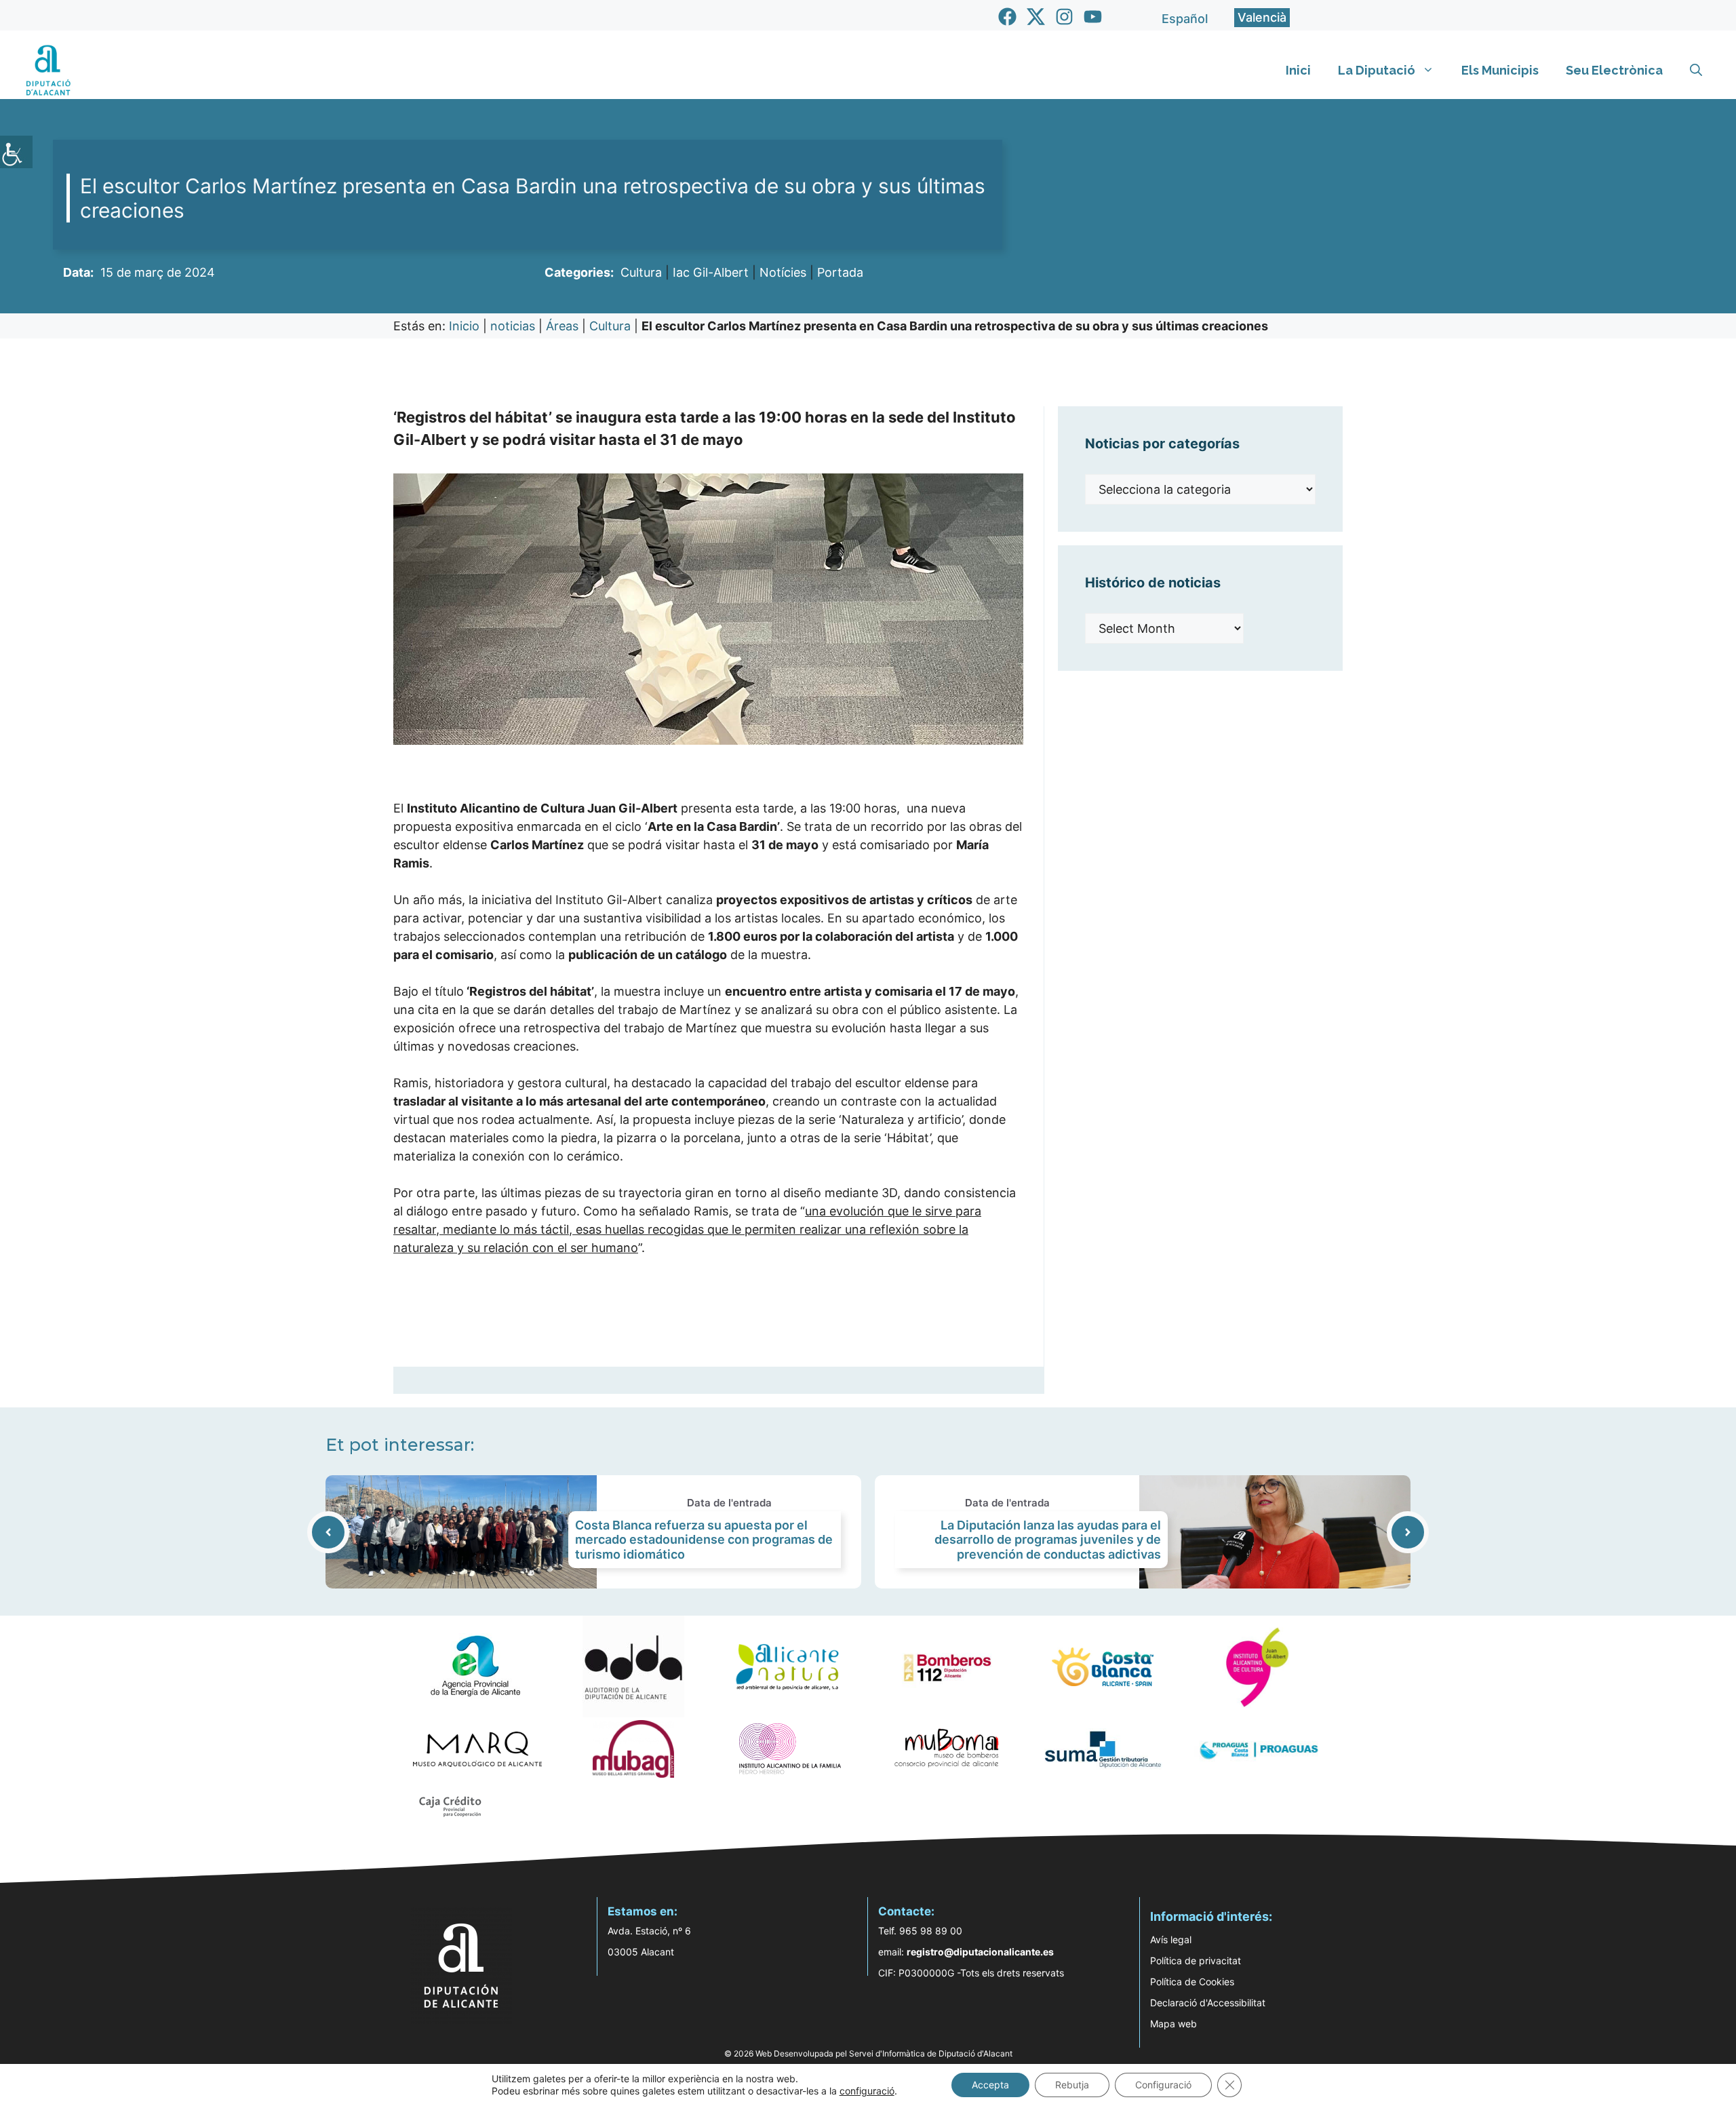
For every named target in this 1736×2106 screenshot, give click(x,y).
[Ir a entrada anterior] (328, 1532)
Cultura (641, 272)
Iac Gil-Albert (711, 272)
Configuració (1163, 2085)
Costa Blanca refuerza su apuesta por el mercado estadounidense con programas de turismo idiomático (704, 1540)
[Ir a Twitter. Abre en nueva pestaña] (1036, 17)
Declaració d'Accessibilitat (1208, 2003)
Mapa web (1173, 2024)
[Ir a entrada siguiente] (1408, 1532)
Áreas (562, 326)
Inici (1298, 70)
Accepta (990, 2085)
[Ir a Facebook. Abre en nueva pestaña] (1007, 17)
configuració (867, 2091)
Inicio (464, 326)
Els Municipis (1500, 70)
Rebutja (1072, 2085)
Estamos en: (643, 1911)
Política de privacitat (1196, 1961)
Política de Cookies (1192, 1982)
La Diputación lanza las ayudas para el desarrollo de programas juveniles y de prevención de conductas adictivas (1048, 1540)
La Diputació (1377, 70)
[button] (1696, 71)
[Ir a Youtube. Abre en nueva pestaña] (1093, 17)
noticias (513, 326)
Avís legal (1171, 1939)
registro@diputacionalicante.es (980, 1952)
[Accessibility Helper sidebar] (16, 152)
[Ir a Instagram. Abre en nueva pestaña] (1064, 17)
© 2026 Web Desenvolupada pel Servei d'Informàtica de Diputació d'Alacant (868, 2053)
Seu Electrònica (1614, 70)
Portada (840, 272)
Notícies (783, 272)
